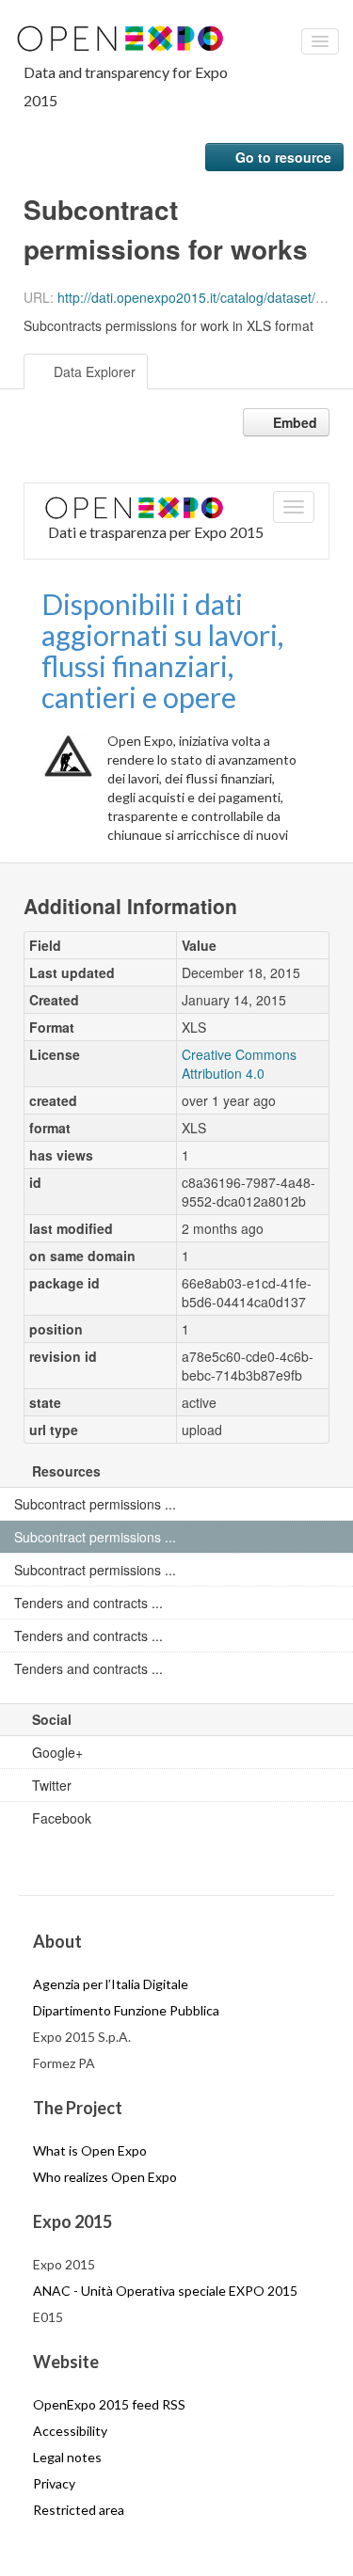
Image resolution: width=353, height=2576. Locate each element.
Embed (293, 422)
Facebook (60, 1818)
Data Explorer (93, 371)
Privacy (54, 2483)
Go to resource (281, 157)
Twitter (50, 1785)
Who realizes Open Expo (105, 2177)
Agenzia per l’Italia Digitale (111, 1984)
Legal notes (67, 2457)
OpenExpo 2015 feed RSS (109, 2404)
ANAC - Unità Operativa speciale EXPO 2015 (165, 2291)
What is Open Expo (90, 2150)
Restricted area (79, 2510)
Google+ (56, 1752)
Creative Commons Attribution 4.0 (239, 1064)
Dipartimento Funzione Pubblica (126, 2010)
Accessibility (70, 2431)
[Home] (127, 37)
